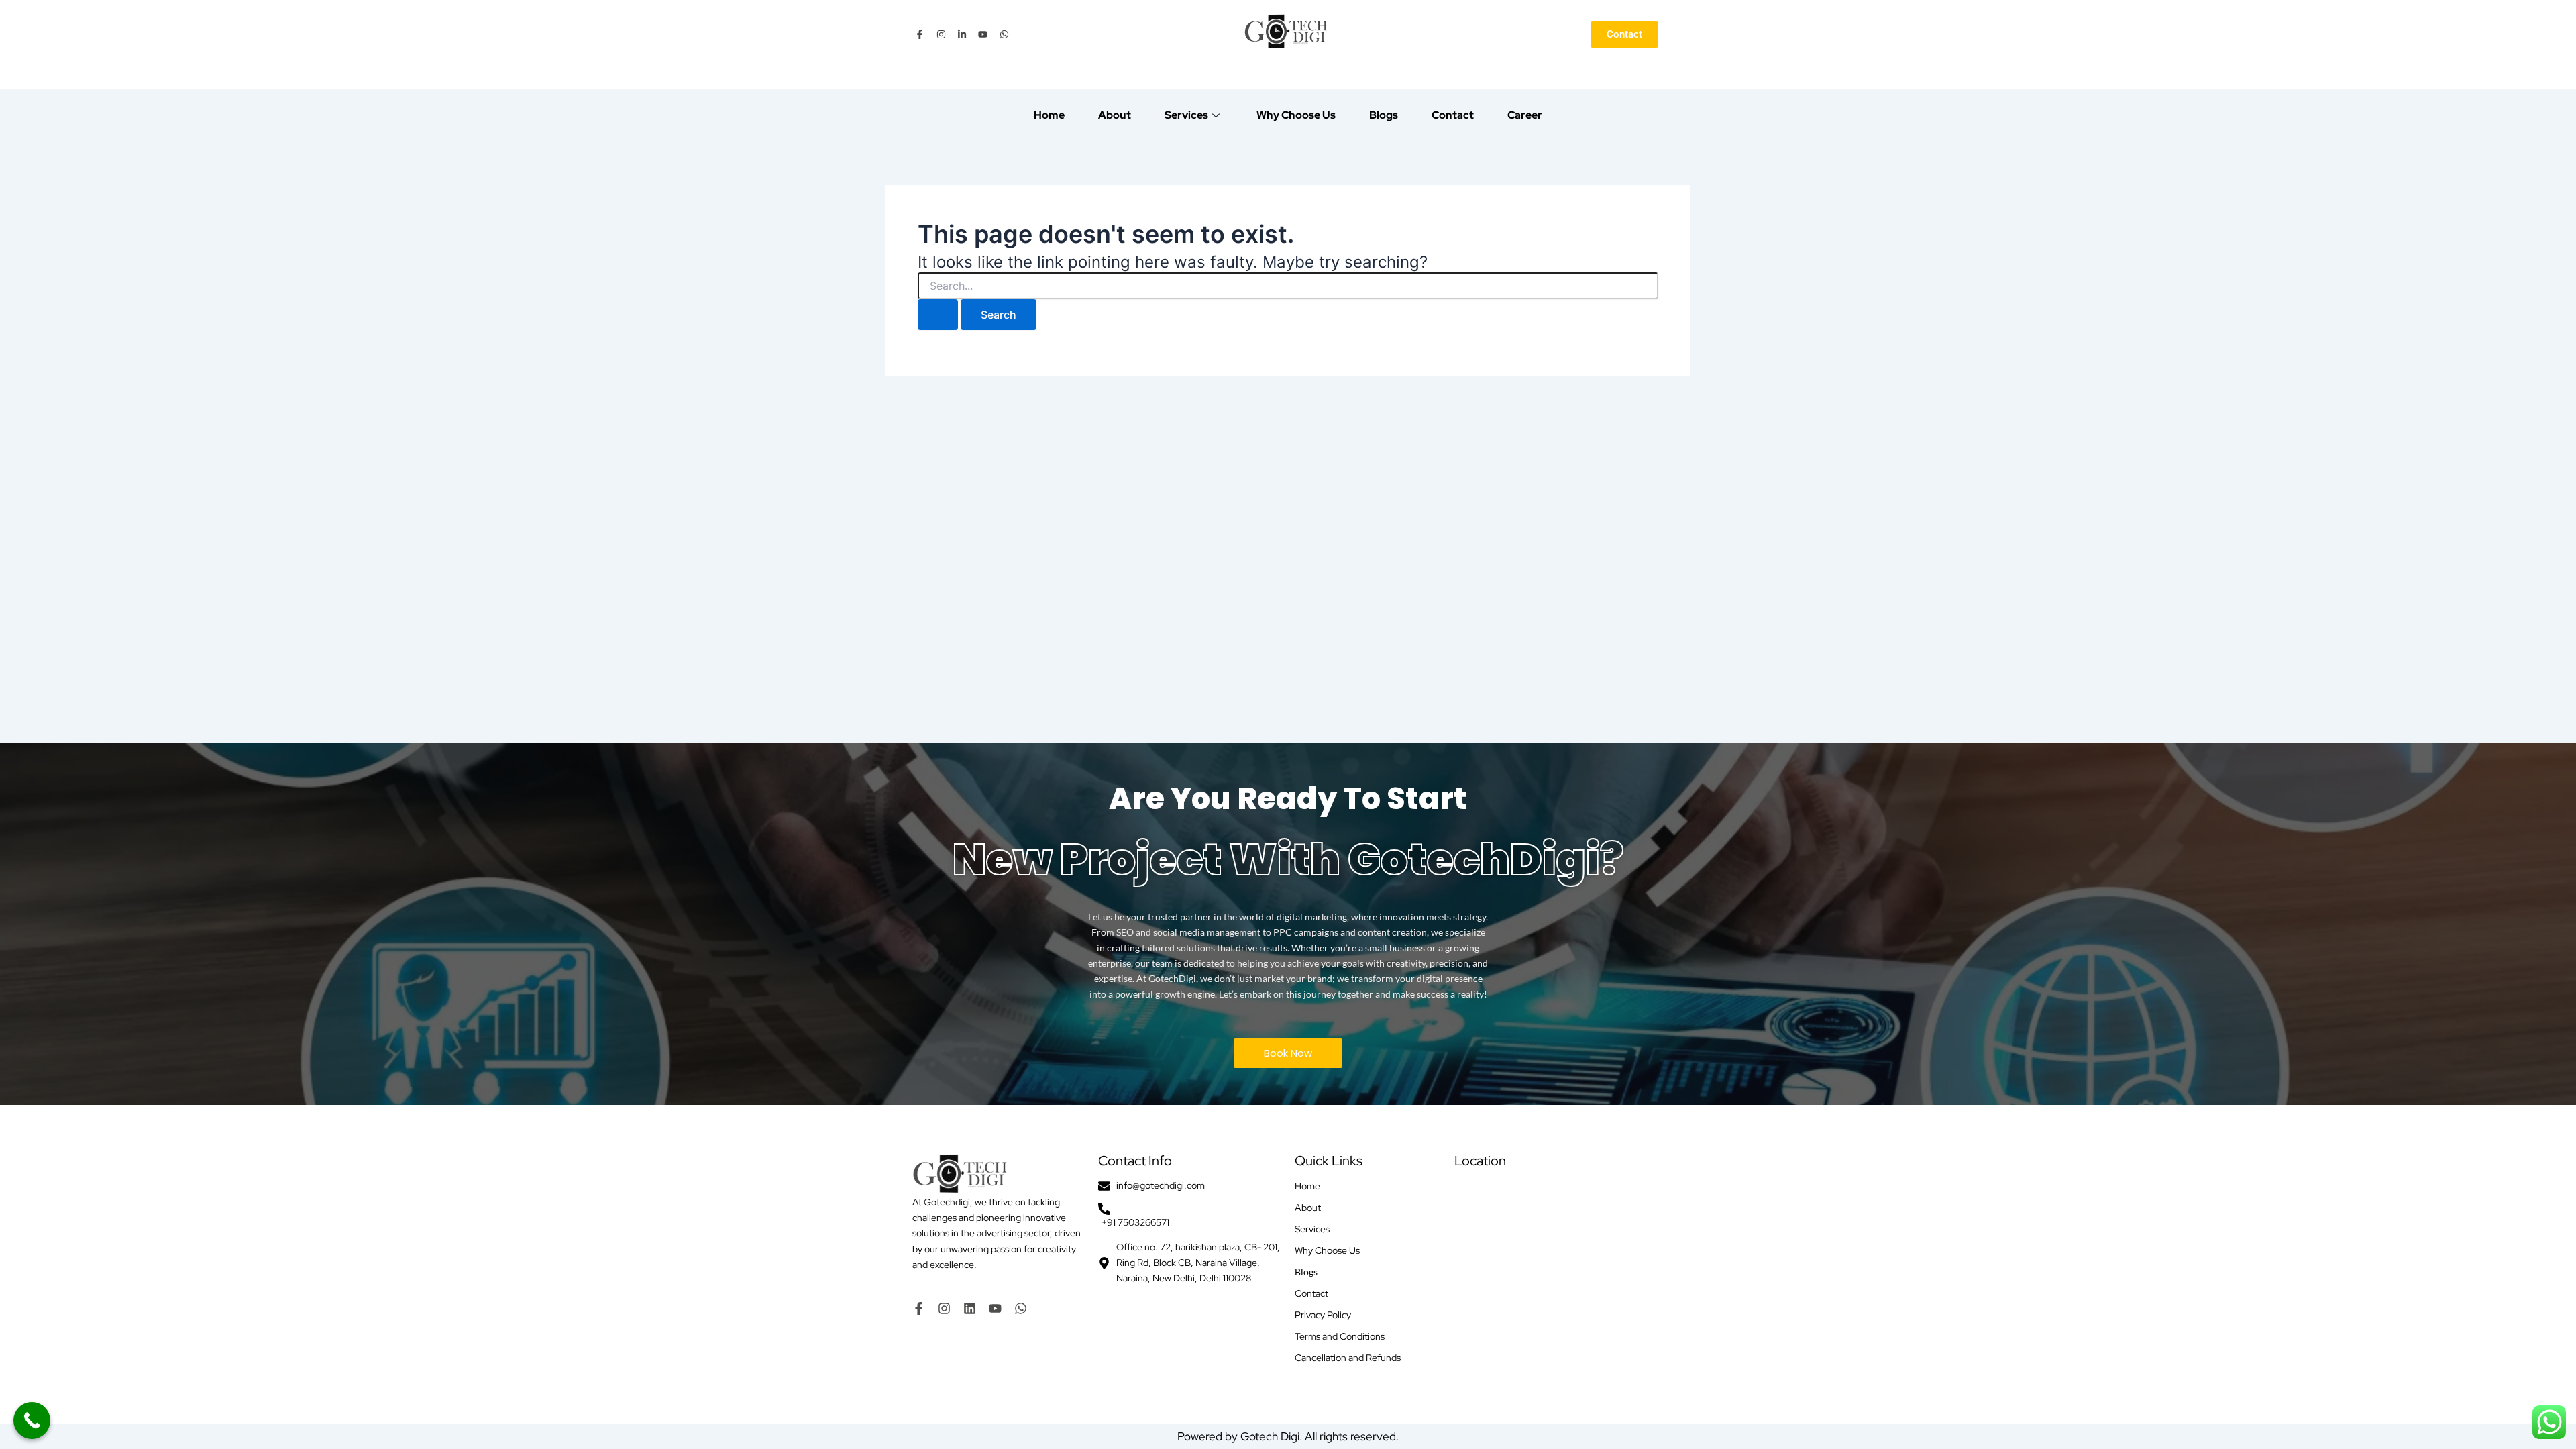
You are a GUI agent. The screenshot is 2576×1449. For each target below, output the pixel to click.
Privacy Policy (1323, 1315)
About (1115, 115)
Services (1186, 115)
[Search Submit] (938, 315)
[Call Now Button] (32, 1420)
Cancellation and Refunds (1348, 1358)
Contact (1453, 115)
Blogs (1384, 115)
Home (1049, 115)
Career (1525, 115)
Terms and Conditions (1340, 1336)
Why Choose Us (1296, 115)
